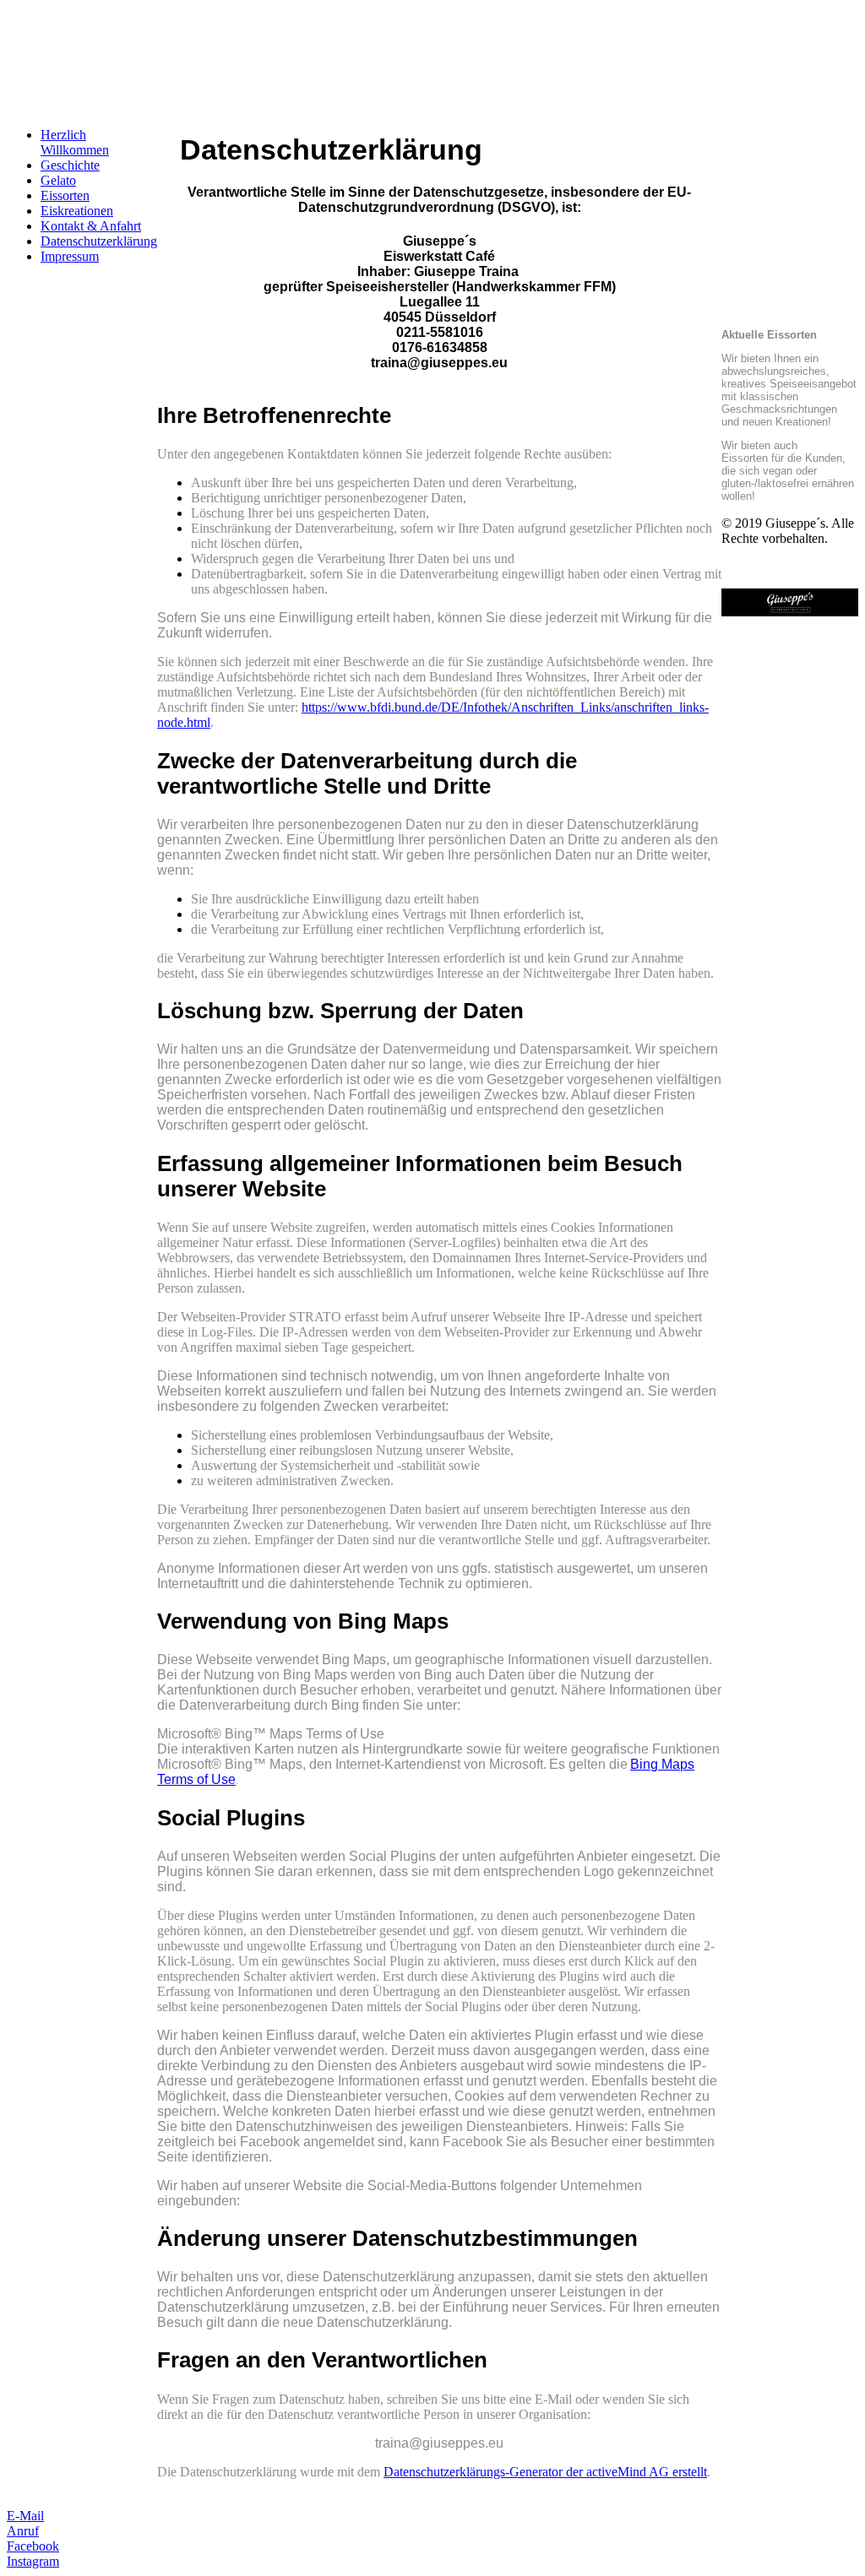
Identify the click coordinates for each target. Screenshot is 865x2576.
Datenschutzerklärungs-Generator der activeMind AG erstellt (545, 2472)
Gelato (58, 180)
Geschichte (70, 165)
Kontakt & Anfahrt (91, 226)
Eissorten (65, 195)
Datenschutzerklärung (99, 241)
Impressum (70, 256)
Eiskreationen (77, 211)
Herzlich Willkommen (75, 142)
